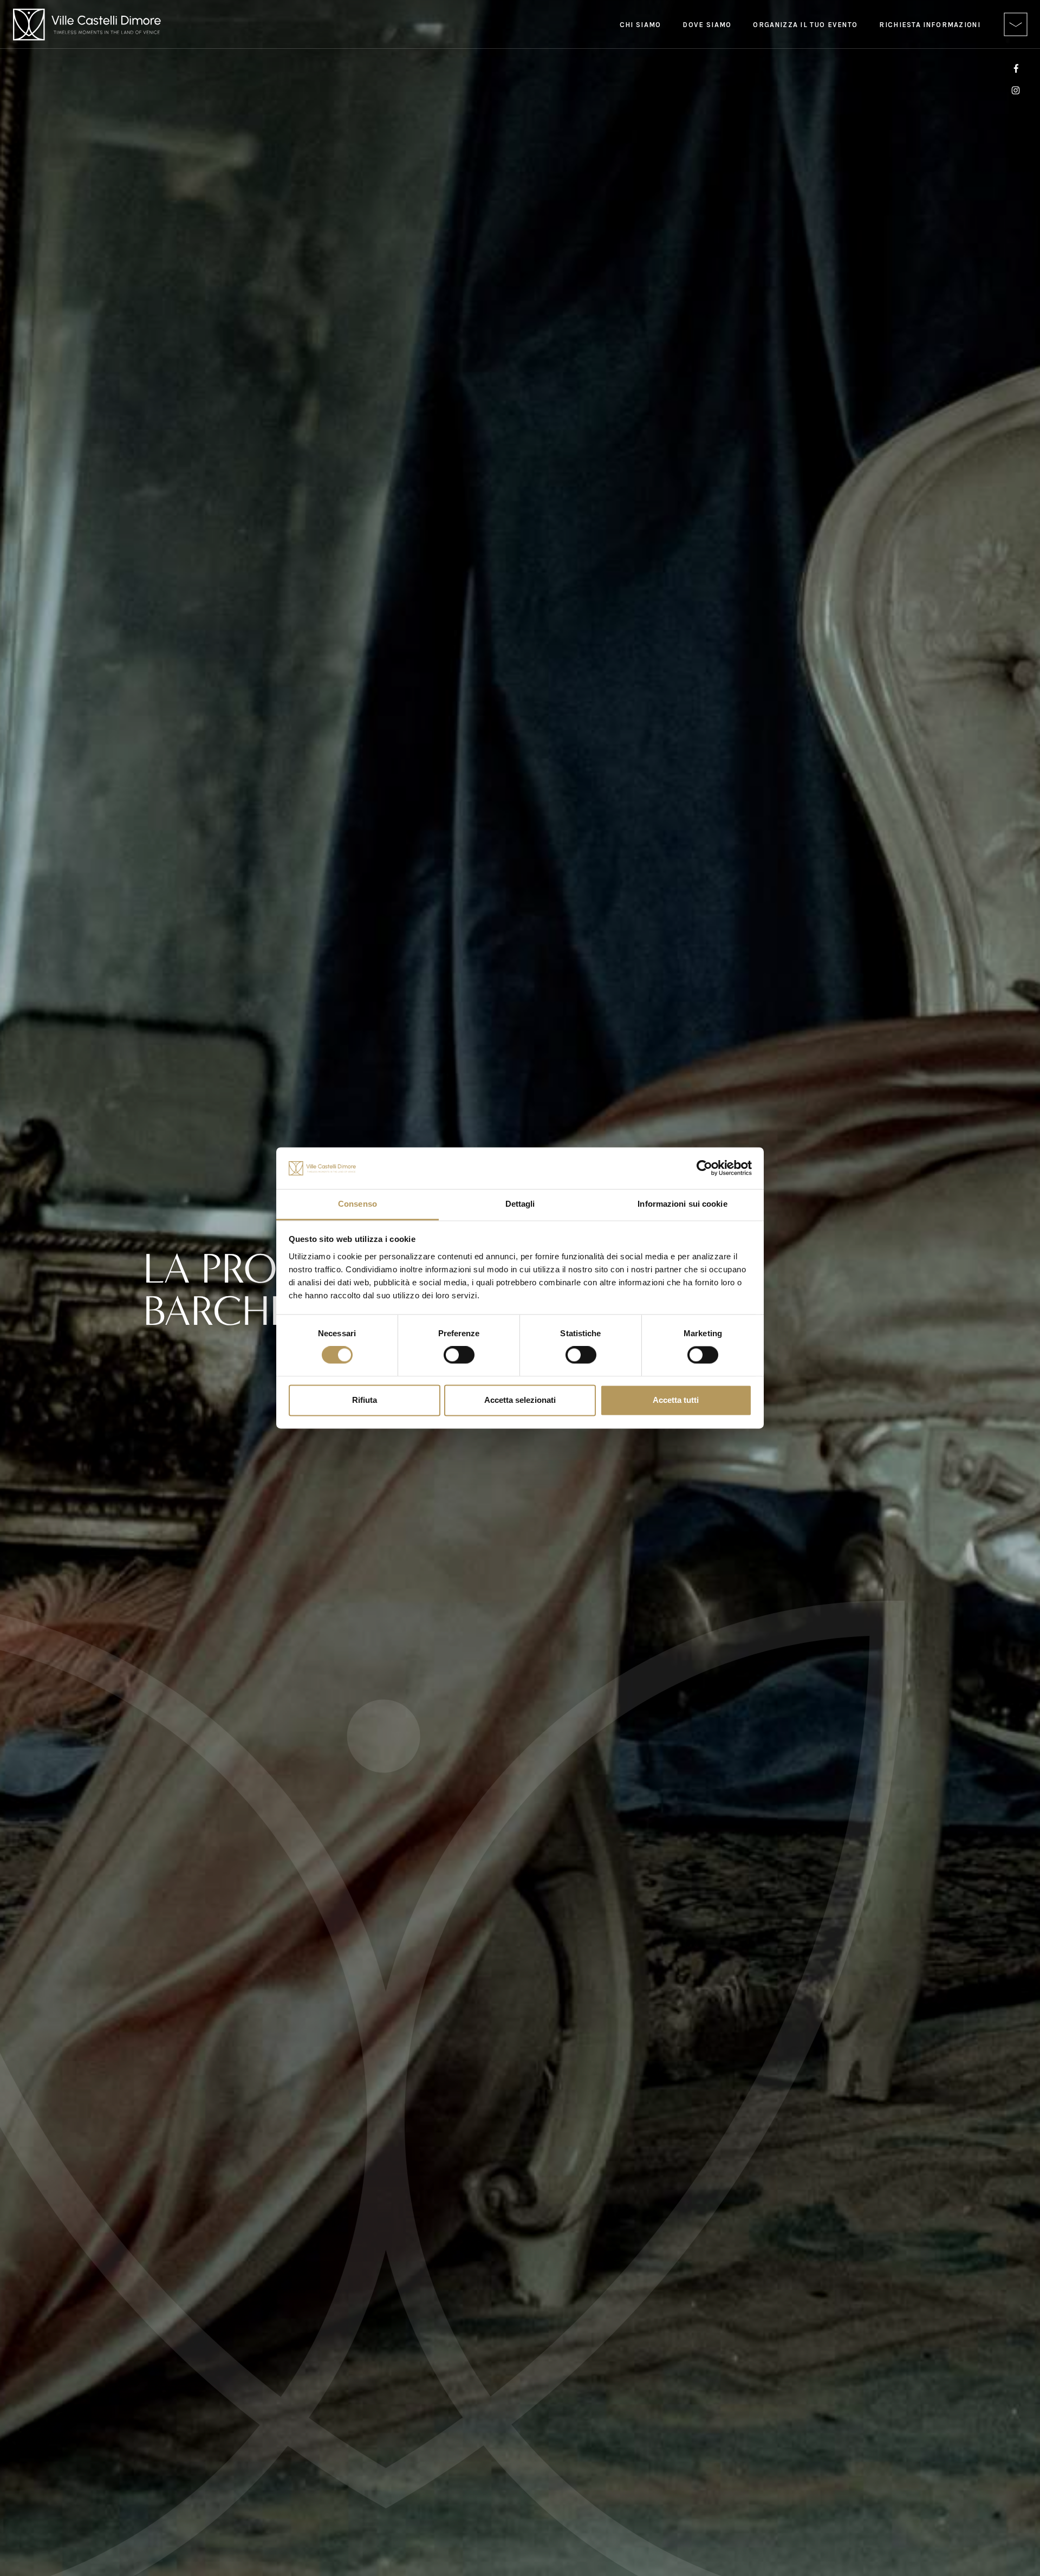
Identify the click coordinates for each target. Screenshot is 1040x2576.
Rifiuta (365, 1400)
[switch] (459, 1355)
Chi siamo (641, 25)
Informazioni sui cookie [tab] (682, 1204)
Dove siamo (707, 25)
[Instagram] (1016, 89)
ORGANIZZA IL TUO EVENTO (805, 25)
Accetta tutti (676, 1400)
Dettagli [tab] (520, 1204)
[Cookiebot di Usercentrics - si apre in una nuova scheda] (704, 1168)
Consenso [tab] (357, 1204)
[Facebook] (1016, 68)
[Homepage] (87, 25)
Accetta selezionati (520, 1400)
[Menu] (1016, 24)
